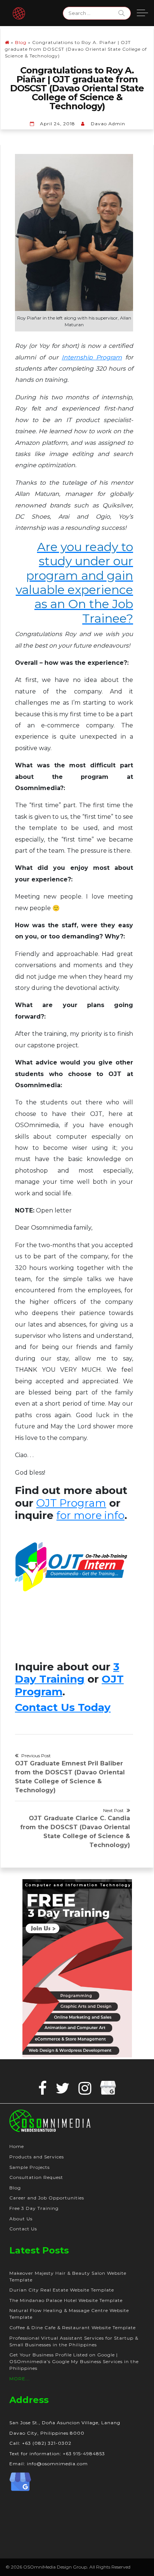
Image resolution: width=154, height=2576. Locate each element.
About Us (21, 2219)
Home (17, 2146)
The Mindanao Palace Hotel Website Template (66, 2300)
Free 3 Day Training (34, 2208)
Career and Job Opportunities (47, 2198)
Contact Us (23, 2229)
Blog (21, 42)
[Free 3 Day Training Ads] (77, 1968)
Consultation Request (36, 2177)
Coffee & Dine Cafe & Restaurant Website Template (73, 2327)
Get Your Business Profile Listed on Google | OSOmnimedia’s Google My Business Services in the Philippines (74, 2361)
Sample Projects (30, 2167)
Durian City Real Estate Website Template (62, 2290)
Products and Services (37, 2157)
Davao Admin (108, 124)
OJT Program (71, 1503)
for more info (90, 1515)
